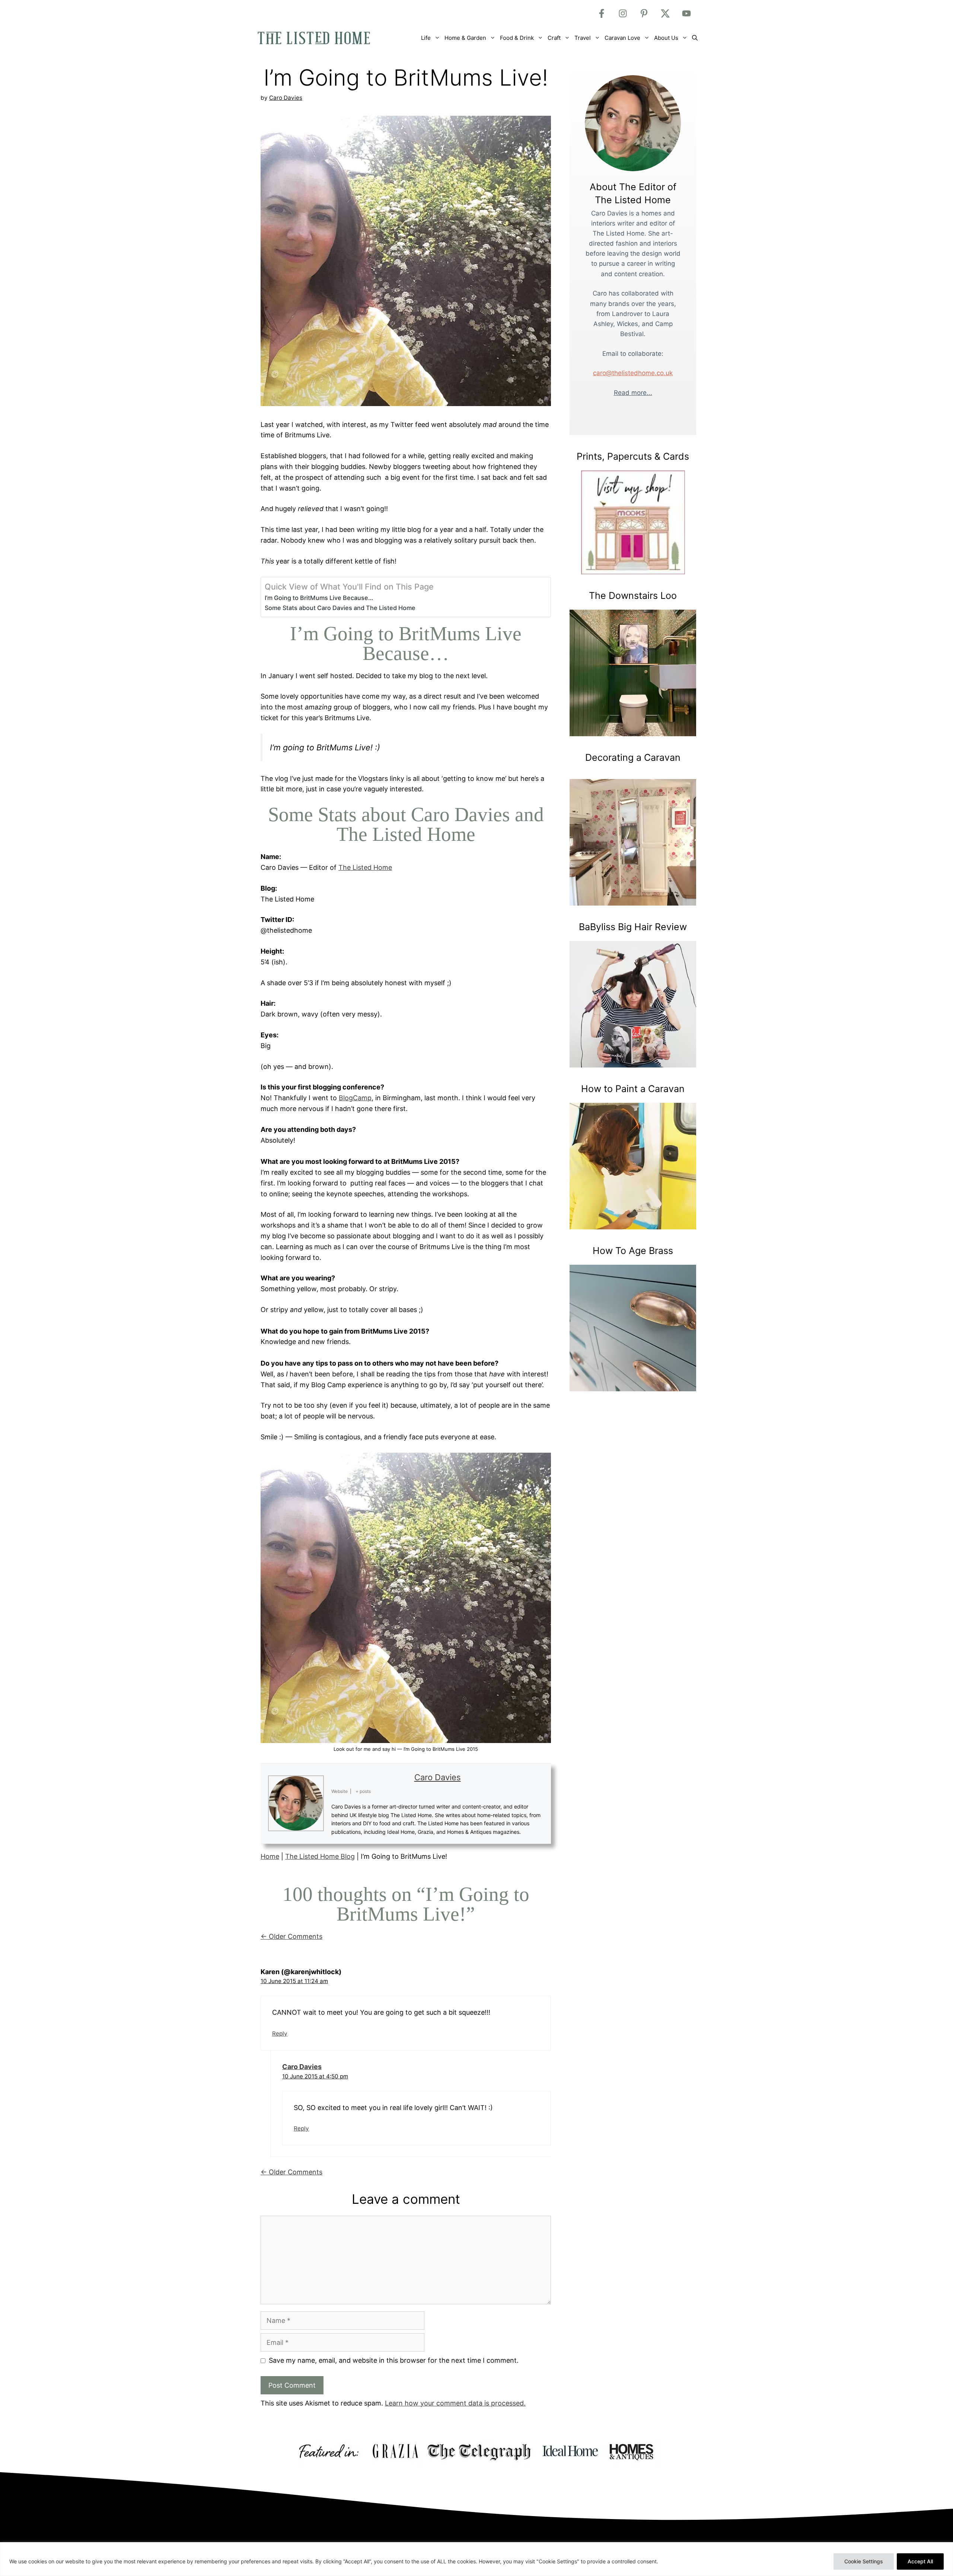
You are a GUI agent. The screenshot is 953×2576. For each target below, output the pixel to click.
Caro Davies (438, 1777)
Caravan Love (622, 38)
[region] (476, 2559)
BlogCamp (355, 1098)
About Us (666, 38)
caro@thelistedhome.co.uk (633, 373)
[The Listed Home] (322, 38)
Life (426, 38)
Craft (554, 38)
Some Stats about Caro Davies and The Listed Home (340, 608)
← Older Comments (291, 1936)
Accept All (920, 2561)
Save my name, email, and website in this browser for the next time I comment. (394, 2360)
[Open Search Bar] (695, 38)
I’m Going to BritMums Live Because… (319, 598)
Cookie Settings (864, 2561)
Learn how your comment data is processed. (455, 2403)
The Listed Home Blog (320, 1856)
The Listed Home (365, 867)
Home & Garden (465, 38)
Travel (583, 38)
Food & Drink (517, 38)
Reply (280, 2034)
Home (270, 1856)
